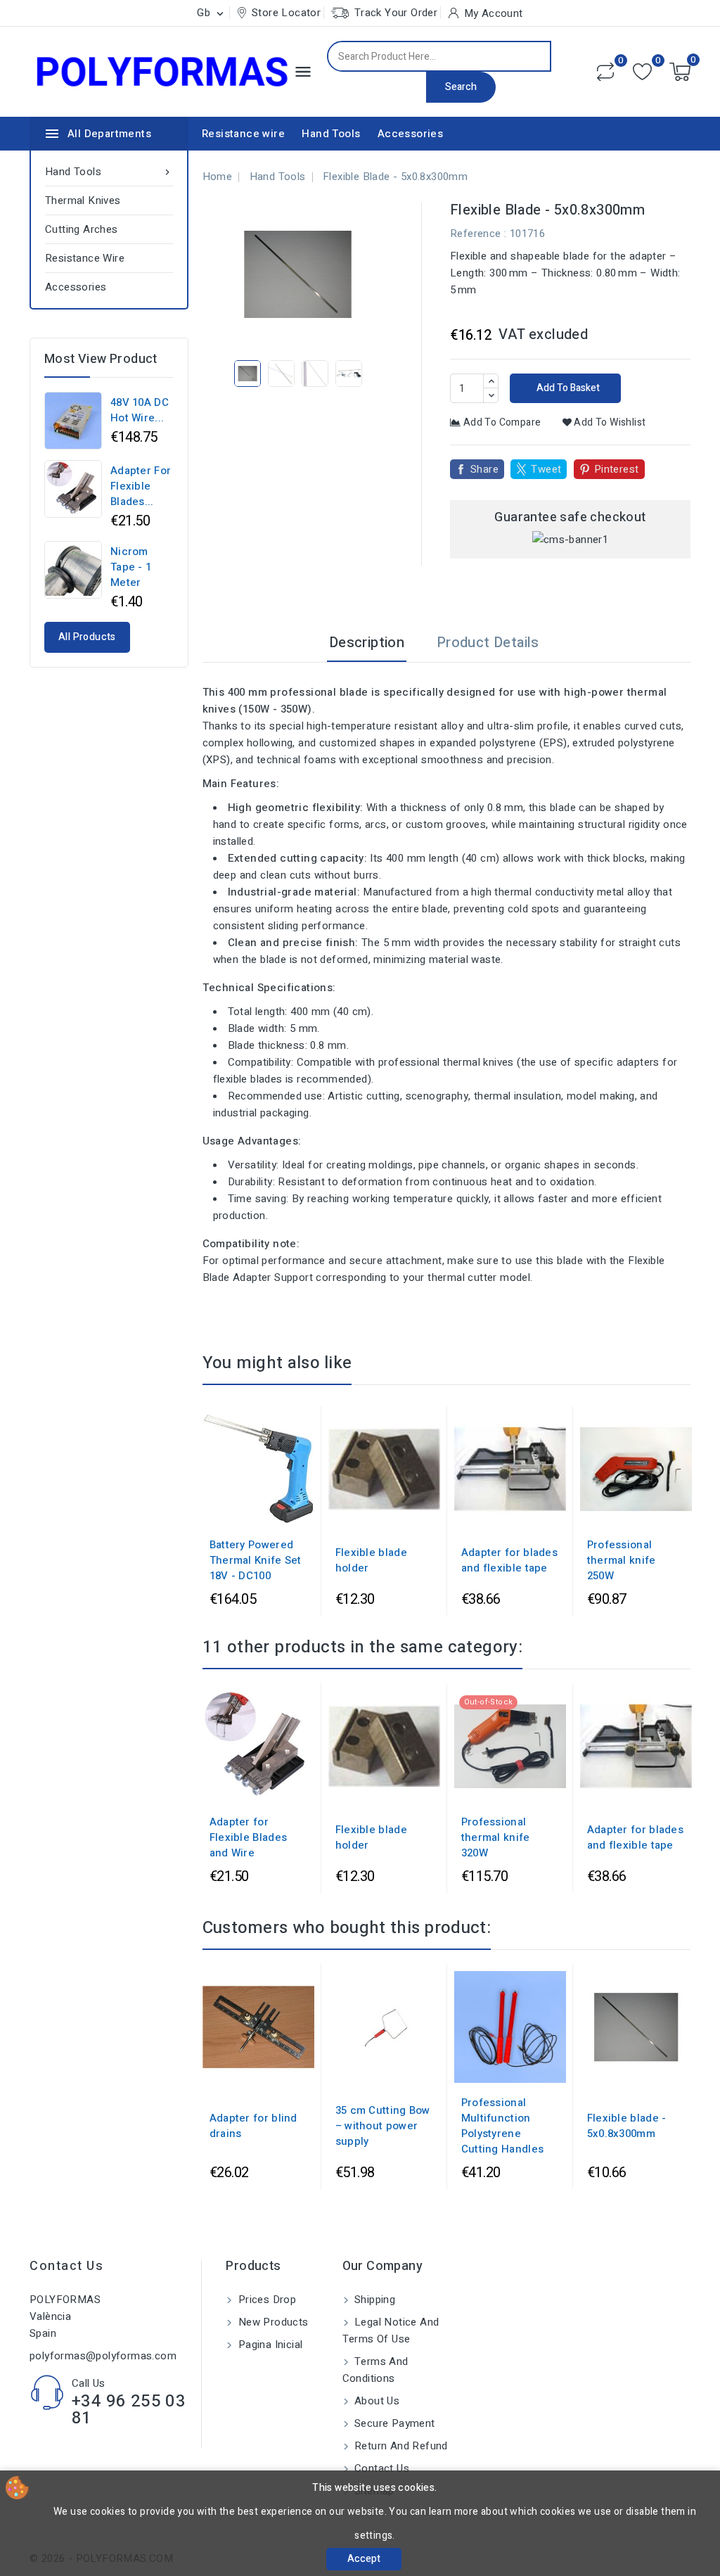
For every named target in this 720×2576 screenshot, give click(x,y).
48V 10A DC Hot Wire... (140, 410)
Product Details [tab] (488, 643)
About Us (376, 2401)
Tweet (546, 469)
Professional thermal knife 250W (622, 1560)
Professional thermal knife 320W (496, 1837)
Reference (476, 234)
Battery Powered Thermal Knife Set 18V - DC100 (256, 1560)
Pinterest (617, 469)
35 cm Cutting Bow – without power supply (383, 2126)
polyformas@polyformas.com (103, 2356)
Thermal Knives (83, 200)
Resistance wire (243, 134)
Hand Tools (331, 134)
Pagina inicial (269, 2345)
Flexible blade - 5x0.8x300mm (627, 2126)
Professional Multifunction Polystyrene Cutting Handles (503, 2126)
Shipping (374, 2300)
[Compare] (605, 72)
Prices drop (265, 2300)
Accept (364, 2559)
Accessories (410, 134)
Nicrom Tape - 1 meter (131, 567)
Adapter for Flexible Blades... (141, 486)
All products (87, 637)
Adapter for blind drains (253, 2126)
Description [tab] (367, 643)
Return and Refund (400, 2446)
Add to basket (567, 388)
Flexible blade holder (371, 1560)
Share (484, 469)
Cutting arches (82, 229)
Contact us (66, 2266)
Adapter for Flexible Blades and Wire (249, 1837)
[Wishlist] (642, 72)
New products (271, 2322)
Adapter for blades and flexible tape (509, 1560)
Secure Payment (393, 2423)
